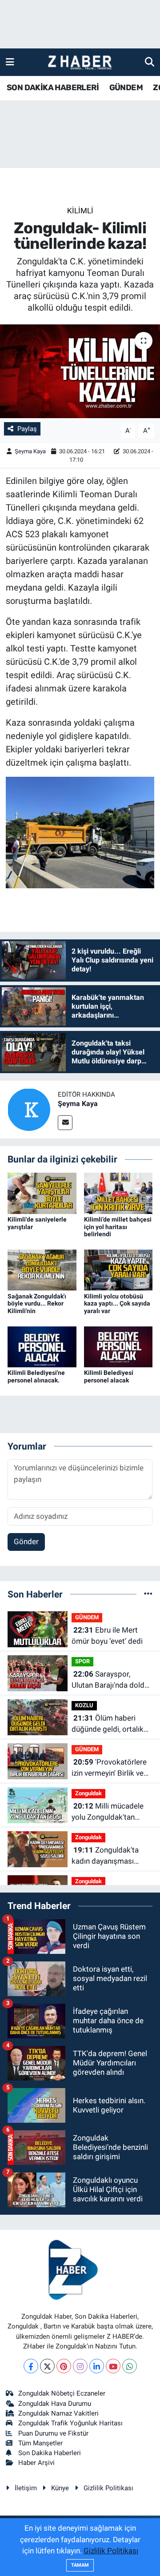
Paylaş (27, 429)
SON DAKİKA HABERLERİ (53, 88)
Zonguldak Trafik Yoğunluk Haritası (70, 2423)
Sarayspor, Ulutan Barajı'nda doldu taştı (110, 1680)
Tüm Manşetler (40, 2443)
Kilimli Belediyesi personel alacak (109, 1376)
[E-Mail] (65, 1123)
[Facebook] (31, 2366)
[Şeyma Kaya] (29, 1109)
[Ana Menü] (10, 62)
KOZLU (84, 1705)
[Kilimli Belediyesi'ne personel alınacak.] (42, 1346)
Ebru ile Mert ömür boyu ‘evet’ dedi (107, 1636)
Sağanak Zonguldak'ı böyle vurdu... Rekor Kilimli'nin (37, 1304)
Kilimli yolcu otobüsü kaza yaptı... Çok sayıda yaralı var (117, 1304)
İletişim (26, 2488)
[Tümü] (148, 1594)
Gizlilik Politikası (108, 2488)
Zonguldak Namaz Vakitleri (58, 2413)
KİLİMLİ (80, 211)
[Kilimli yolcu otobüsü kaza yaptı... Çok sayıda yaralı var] (118, 1270)
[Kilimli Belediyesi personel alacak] (118, 1346)
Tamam (80, 2565)
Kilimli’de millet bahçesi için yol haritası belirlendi (118, 1227)
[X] (47, 2366)
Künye (60, 2488)
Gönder (26, 1542)
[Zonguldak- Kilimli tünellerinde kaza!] (80, 371)
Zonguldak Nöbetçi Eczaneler (62, 2393)
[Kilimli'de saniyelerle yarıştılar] (42, 1193)
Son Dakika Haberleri (50, 2453)
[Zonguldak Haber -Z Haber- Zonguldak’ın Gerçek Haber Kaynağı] (80, 62)
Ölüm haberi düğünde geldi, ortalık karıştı (108, 1724)
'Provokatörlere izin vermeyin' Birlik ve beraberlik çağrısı (109, 1768)
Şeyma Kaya (30, 451)
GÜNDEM (126, 88)
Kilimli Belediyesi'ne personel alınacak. (36, 1376)
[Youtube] (113, 2366)
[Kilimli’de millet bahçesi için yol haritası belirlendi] (118, 1193)
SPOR (82, 1661)
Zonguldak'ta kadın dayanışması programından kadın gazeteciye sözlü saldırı (110, 1856)
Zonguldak (88, 1793)
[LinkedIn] (97, 2366)
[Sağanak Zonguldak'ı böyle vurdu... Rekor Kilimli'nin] (42, 1270)
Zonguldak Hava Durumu (55, 2404)
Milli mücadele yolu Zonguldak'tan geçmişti (108, 1812)
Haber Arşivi (36, 2463)
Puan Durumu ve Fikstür (53, 2433)
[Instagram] (80, 2366)
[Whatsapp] (130, 2366)
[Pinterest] (64, 2366)
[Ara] (150, 62)
